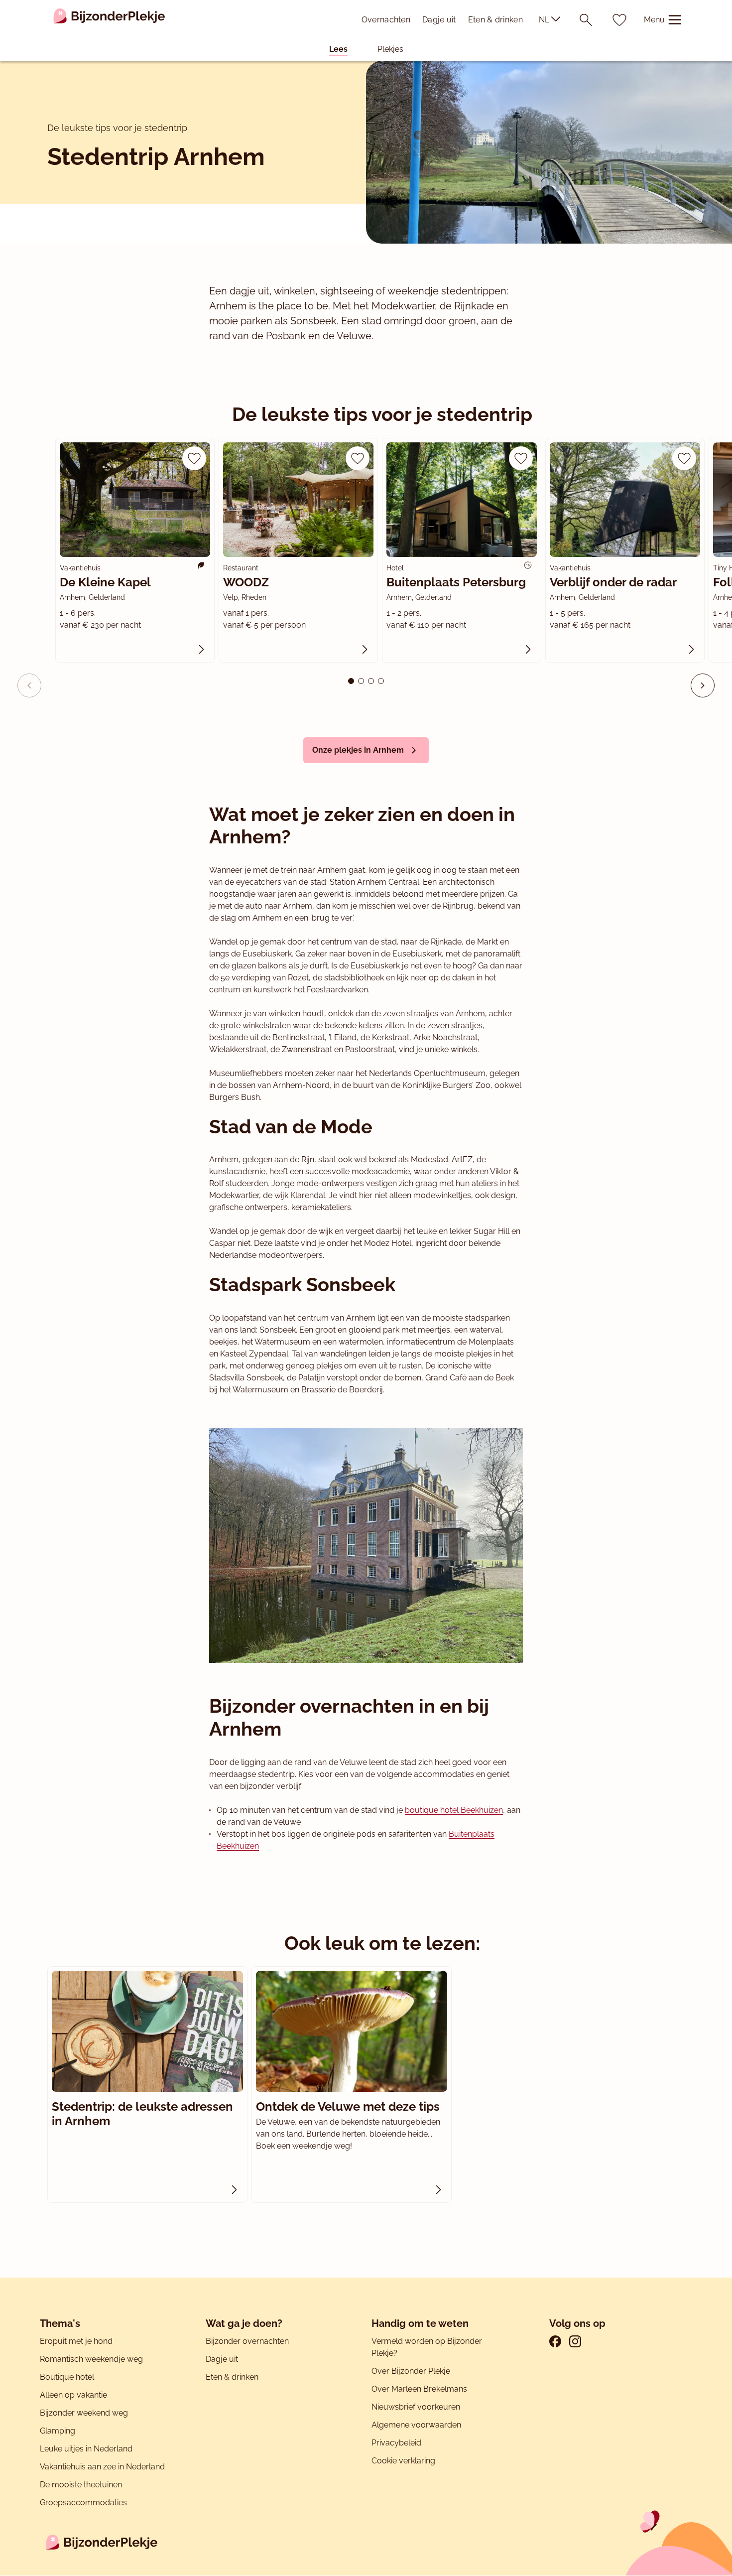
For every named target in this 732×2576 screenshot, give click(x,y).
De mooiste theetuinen (81, 2485)
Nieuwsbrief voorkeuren (416, 2407)
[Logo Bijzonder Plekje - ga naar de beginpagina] (109, 20)
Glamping (58, 2431)
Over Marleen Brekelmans (419, 2389)
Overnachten (386, 20)
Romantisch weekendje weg (91, 2359)
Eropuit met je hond (76, 2341)
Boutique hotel (67, 2377)
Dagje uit (439, 20)
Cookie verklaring (403, 2461)
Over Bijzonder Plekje (411, 2371)
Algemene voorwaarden (416, 2425)
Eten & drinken (495, 20)
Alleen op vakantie (73, 2395)
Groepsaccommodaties (83, 2503)
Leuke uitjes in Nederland (86, 2449)
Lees (338, 49)
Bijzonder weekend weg (84, 2413)
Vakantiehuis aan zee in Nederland (102, 2467)
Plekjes (390, 49)
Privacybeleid (396, 2443)
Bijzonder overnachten (247, 2341)
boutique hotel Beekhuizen (454, 1810)
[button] (703, 685)
